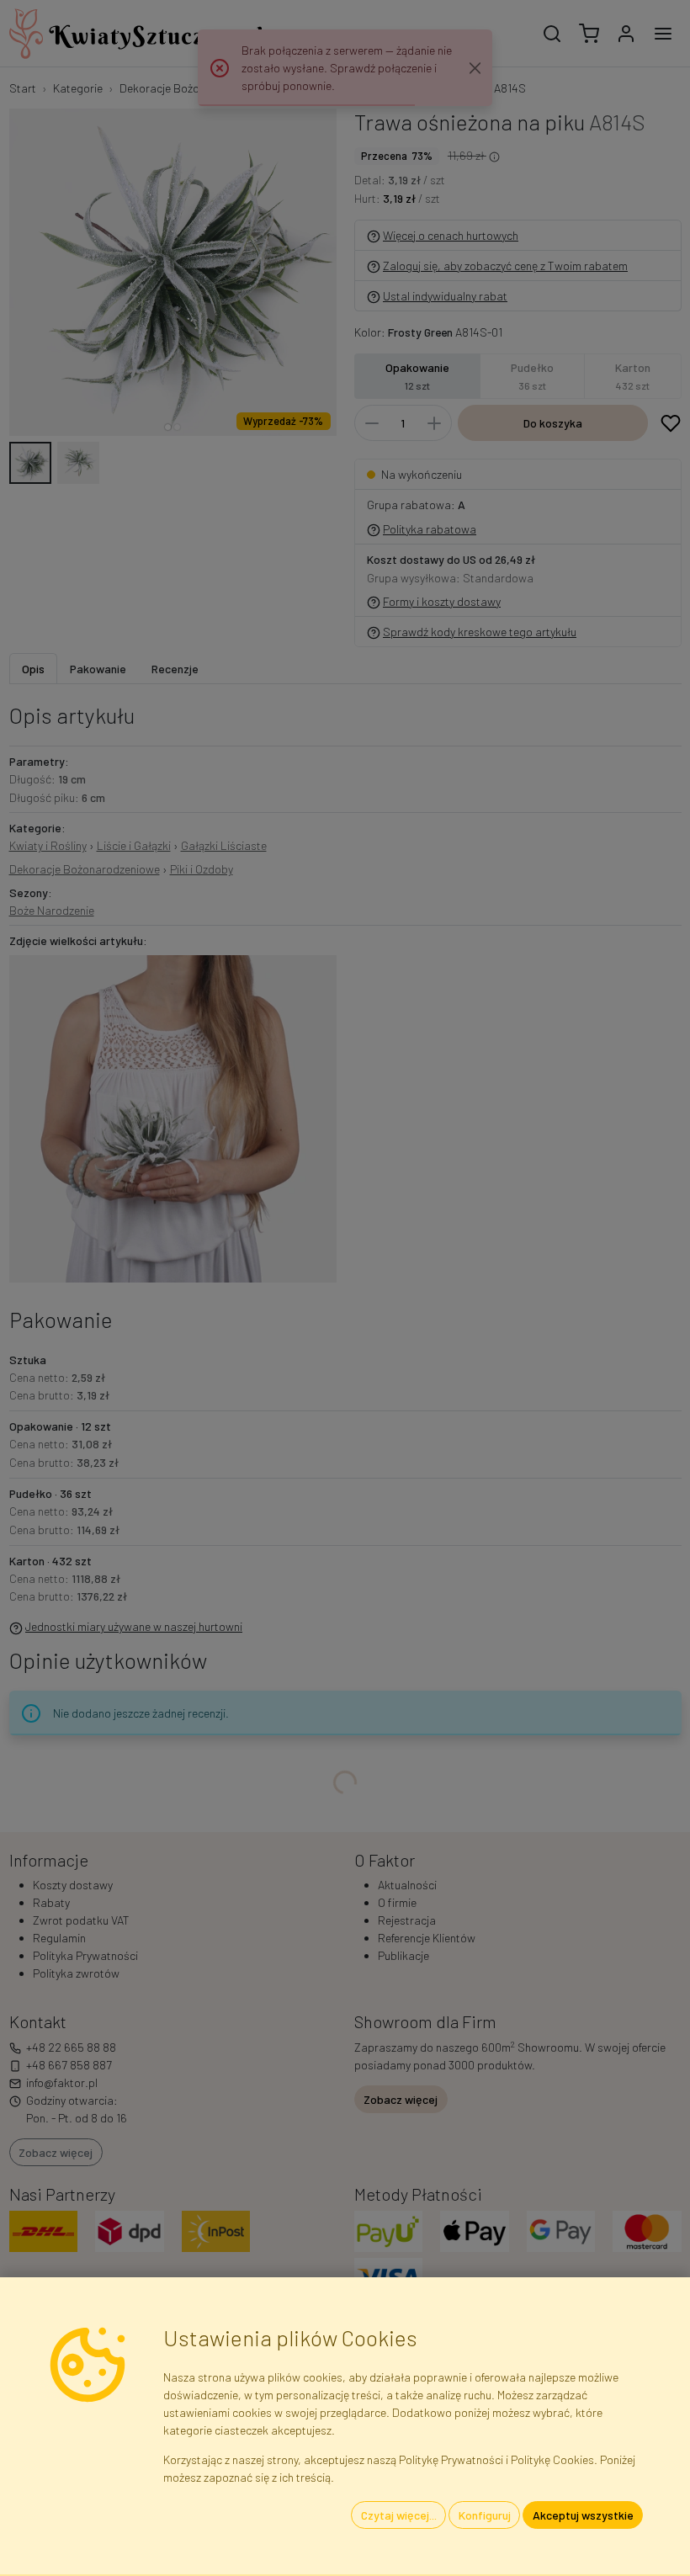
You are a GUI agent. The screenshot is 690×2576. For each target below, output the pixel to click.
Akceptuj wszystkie (583, 2515)
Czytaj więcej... (399, 2515)
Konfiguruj (485, 2515)
